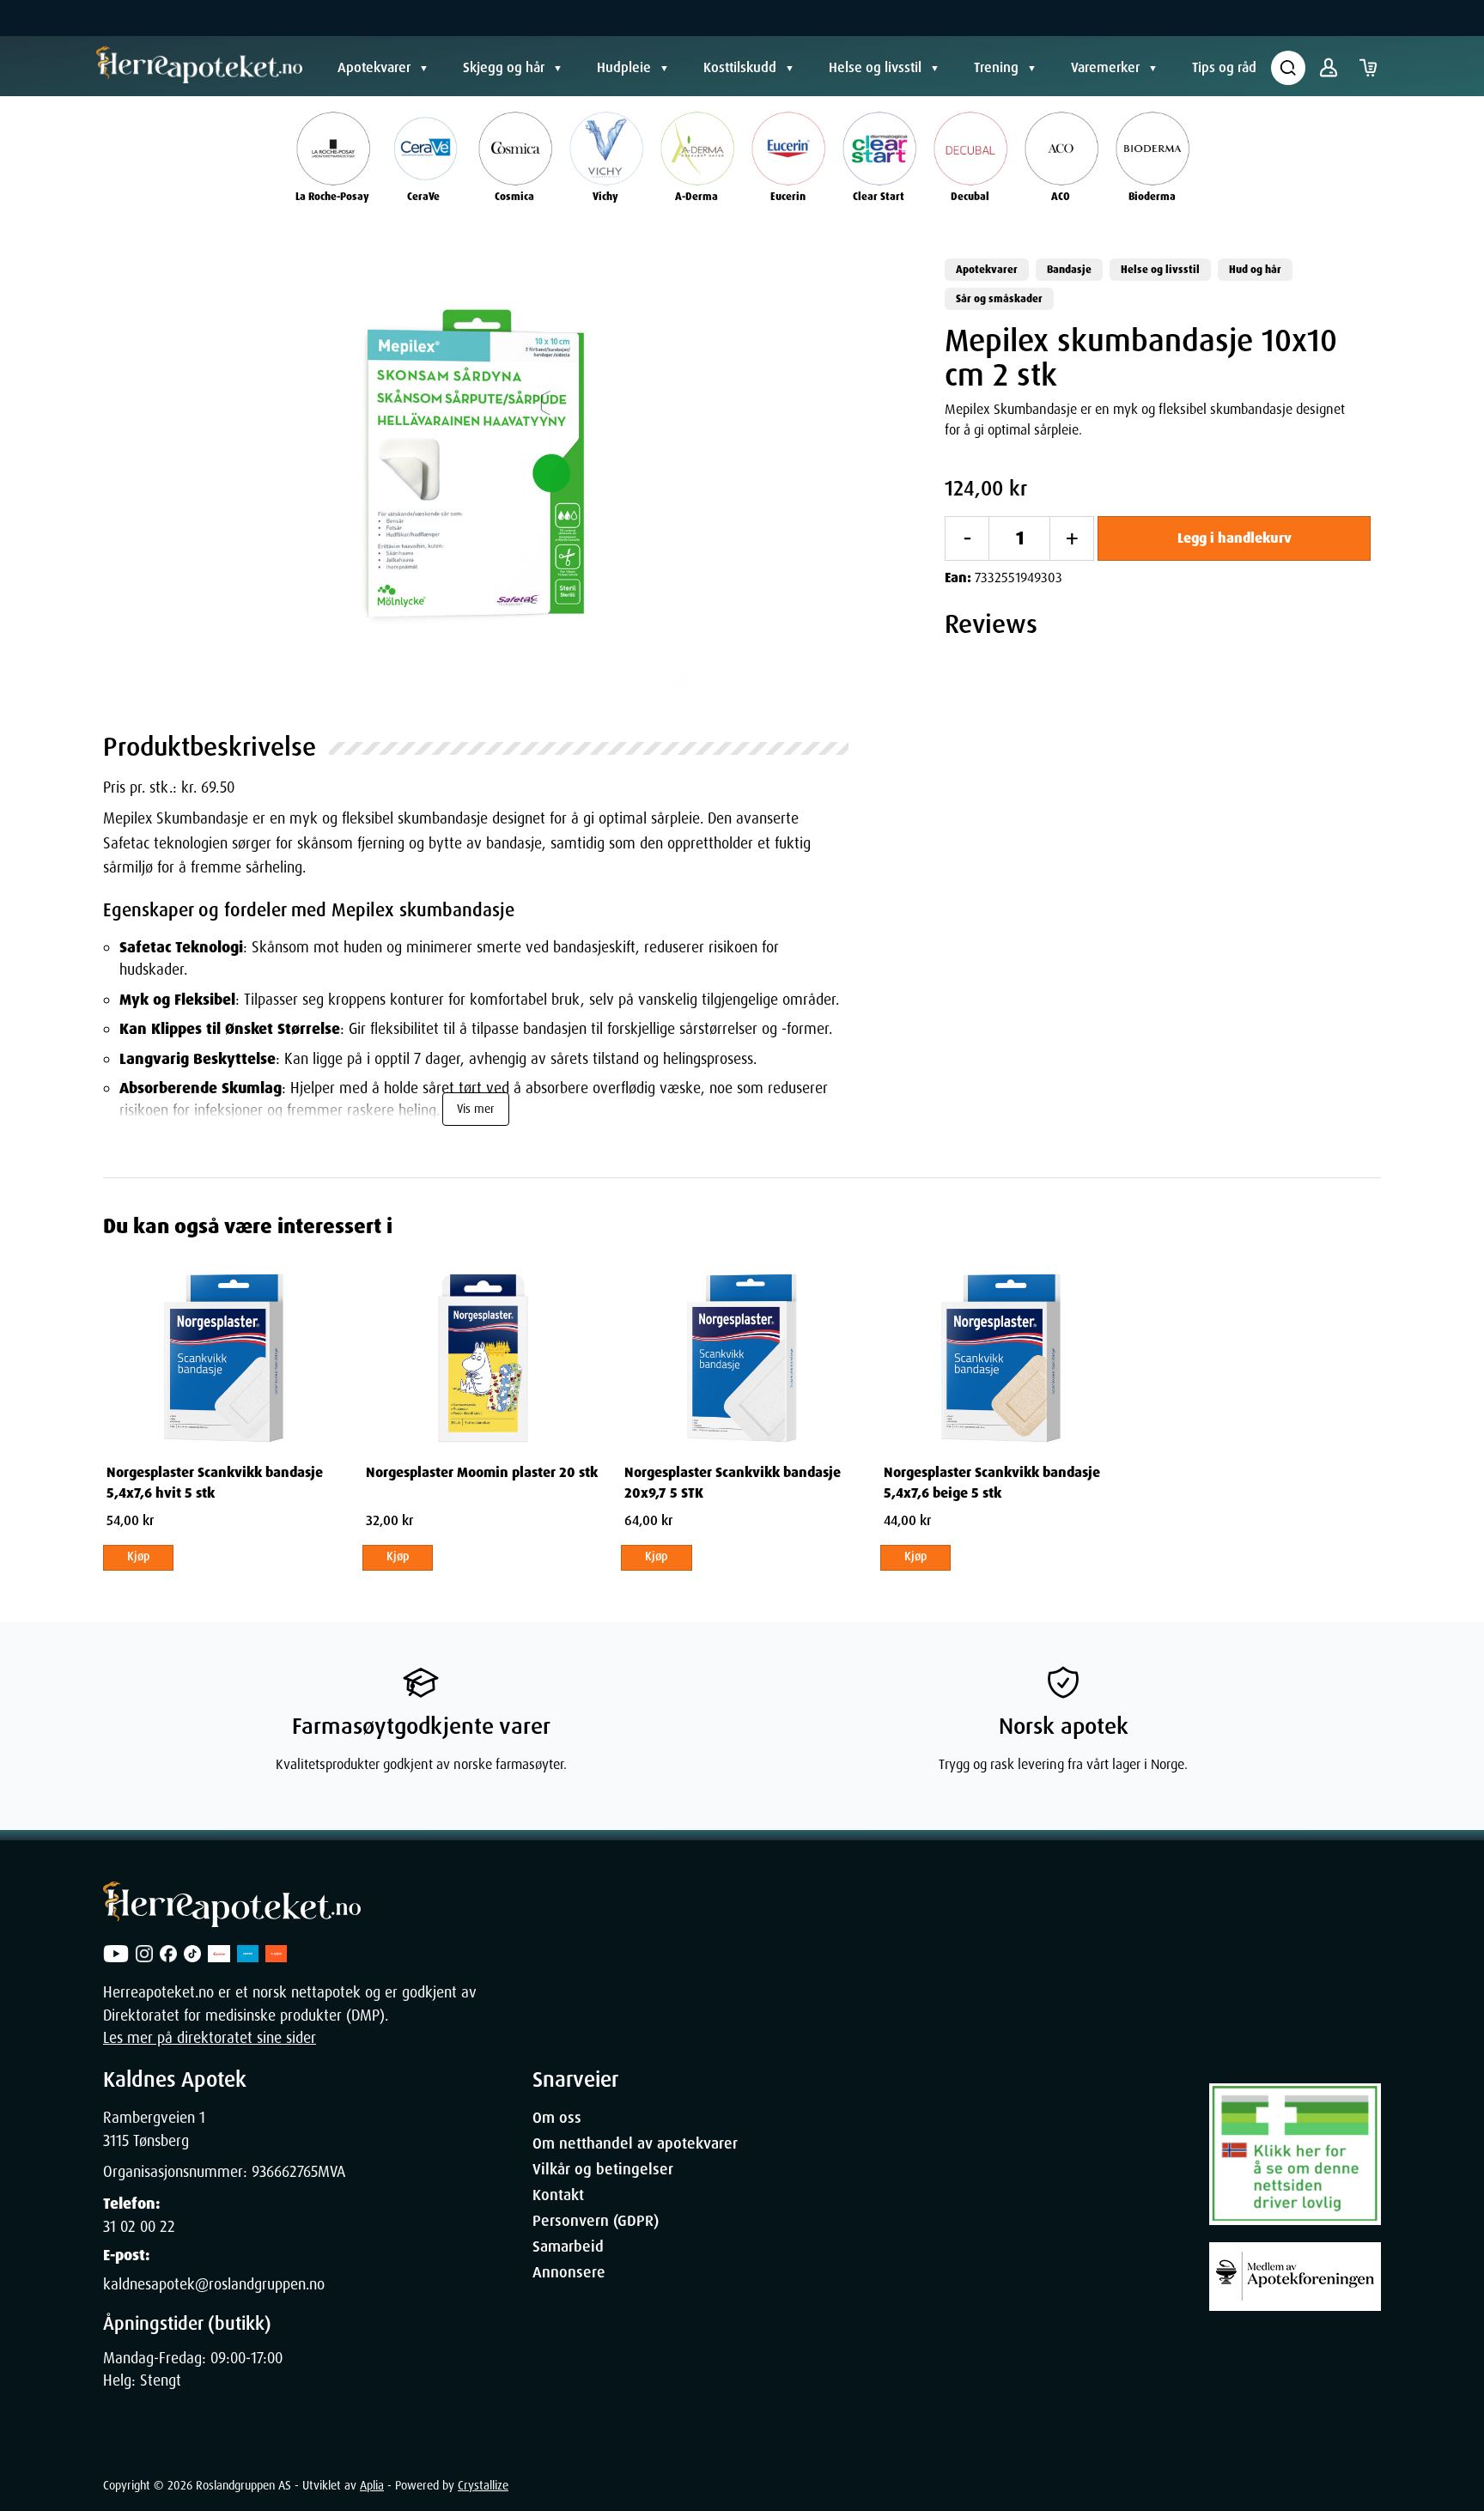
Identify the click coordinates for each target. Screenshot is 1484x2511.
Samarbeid (568, 2247)
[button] (476, 473)
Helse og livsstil (875, 67)
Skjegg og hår (504, 67)
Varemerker (1105, 67)
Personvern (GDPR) (596, 2221)
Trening (996, 67)
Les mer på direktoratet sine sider (210, 2038)
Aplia (372, 2485)
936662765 (285, 2172)
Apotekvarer (374, 67)
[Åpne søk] (1288, 68)
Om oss (557, 2118)
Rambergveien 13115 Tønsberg (154, 2129)
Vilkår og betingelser (603, 2169)
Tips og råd (1224, 67)
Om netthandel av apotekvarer (635, 2143)
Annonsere (569, 2272)
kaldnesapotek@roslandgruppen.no (214, 2284)
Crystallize (483, 2485)
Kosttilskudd (740, 67)
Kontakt (558, 2195)
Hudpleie (624, 67)
